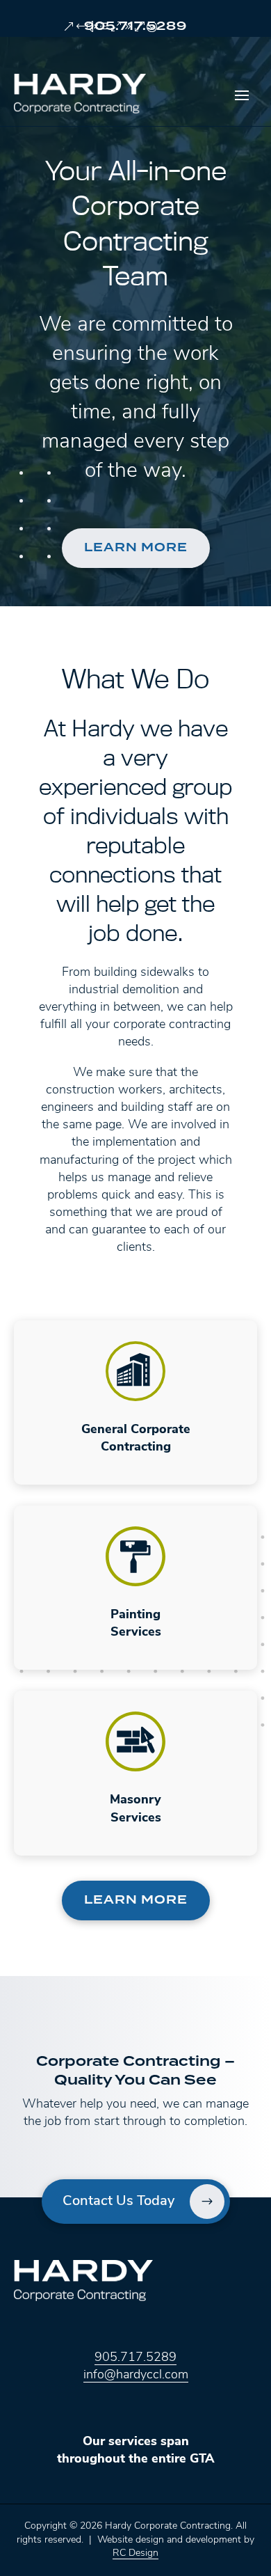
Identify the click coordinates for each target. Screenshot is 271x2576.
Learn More (136, 548)
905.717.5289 (135, 26)
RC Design (135, 2553)
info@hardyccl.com (136, 2376)
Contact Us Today (118, 2202)
